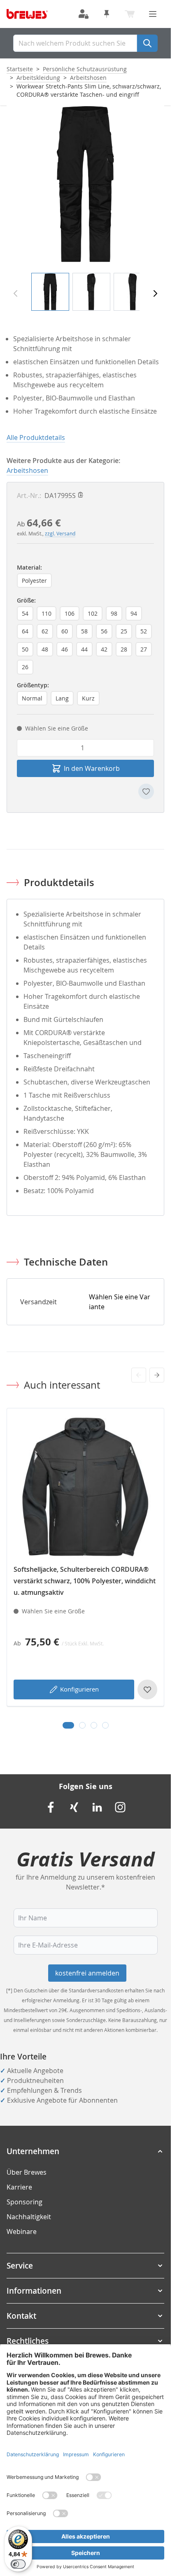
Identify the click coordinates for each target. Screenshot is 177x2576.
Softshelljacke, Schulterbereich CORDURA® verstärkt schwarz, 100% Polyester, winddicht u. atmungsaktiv (85, 1581)
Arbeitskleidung (38, 78)
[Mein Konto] (84, 14)
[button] (85, 2151)
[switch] (18, 2564)
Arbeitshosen (88, 78)
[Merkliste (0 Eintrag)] (107, 14)
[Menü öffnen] (153, 14)
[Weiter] (155, 293)
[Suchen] (147, 43)
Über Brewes (27, 2172)
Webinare (22, 2232)
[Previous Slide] (139, 1375)
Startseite (20, 69)
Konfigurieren (79, 1689)
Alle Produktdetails (36, 437)
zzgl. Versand (60, 533)
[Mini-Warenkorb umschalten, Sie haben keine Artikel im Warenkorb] (130, 14)
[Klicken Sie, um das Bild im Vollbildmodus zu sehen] (85, 184)
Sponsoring (24, 2202)
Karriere (19, 2187)
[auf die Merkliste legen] (146, 791)
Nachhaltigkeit (29, 2217)
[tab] (68, 1725)
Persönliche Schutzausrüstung (85, 69)
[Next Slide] (157, 1375)
